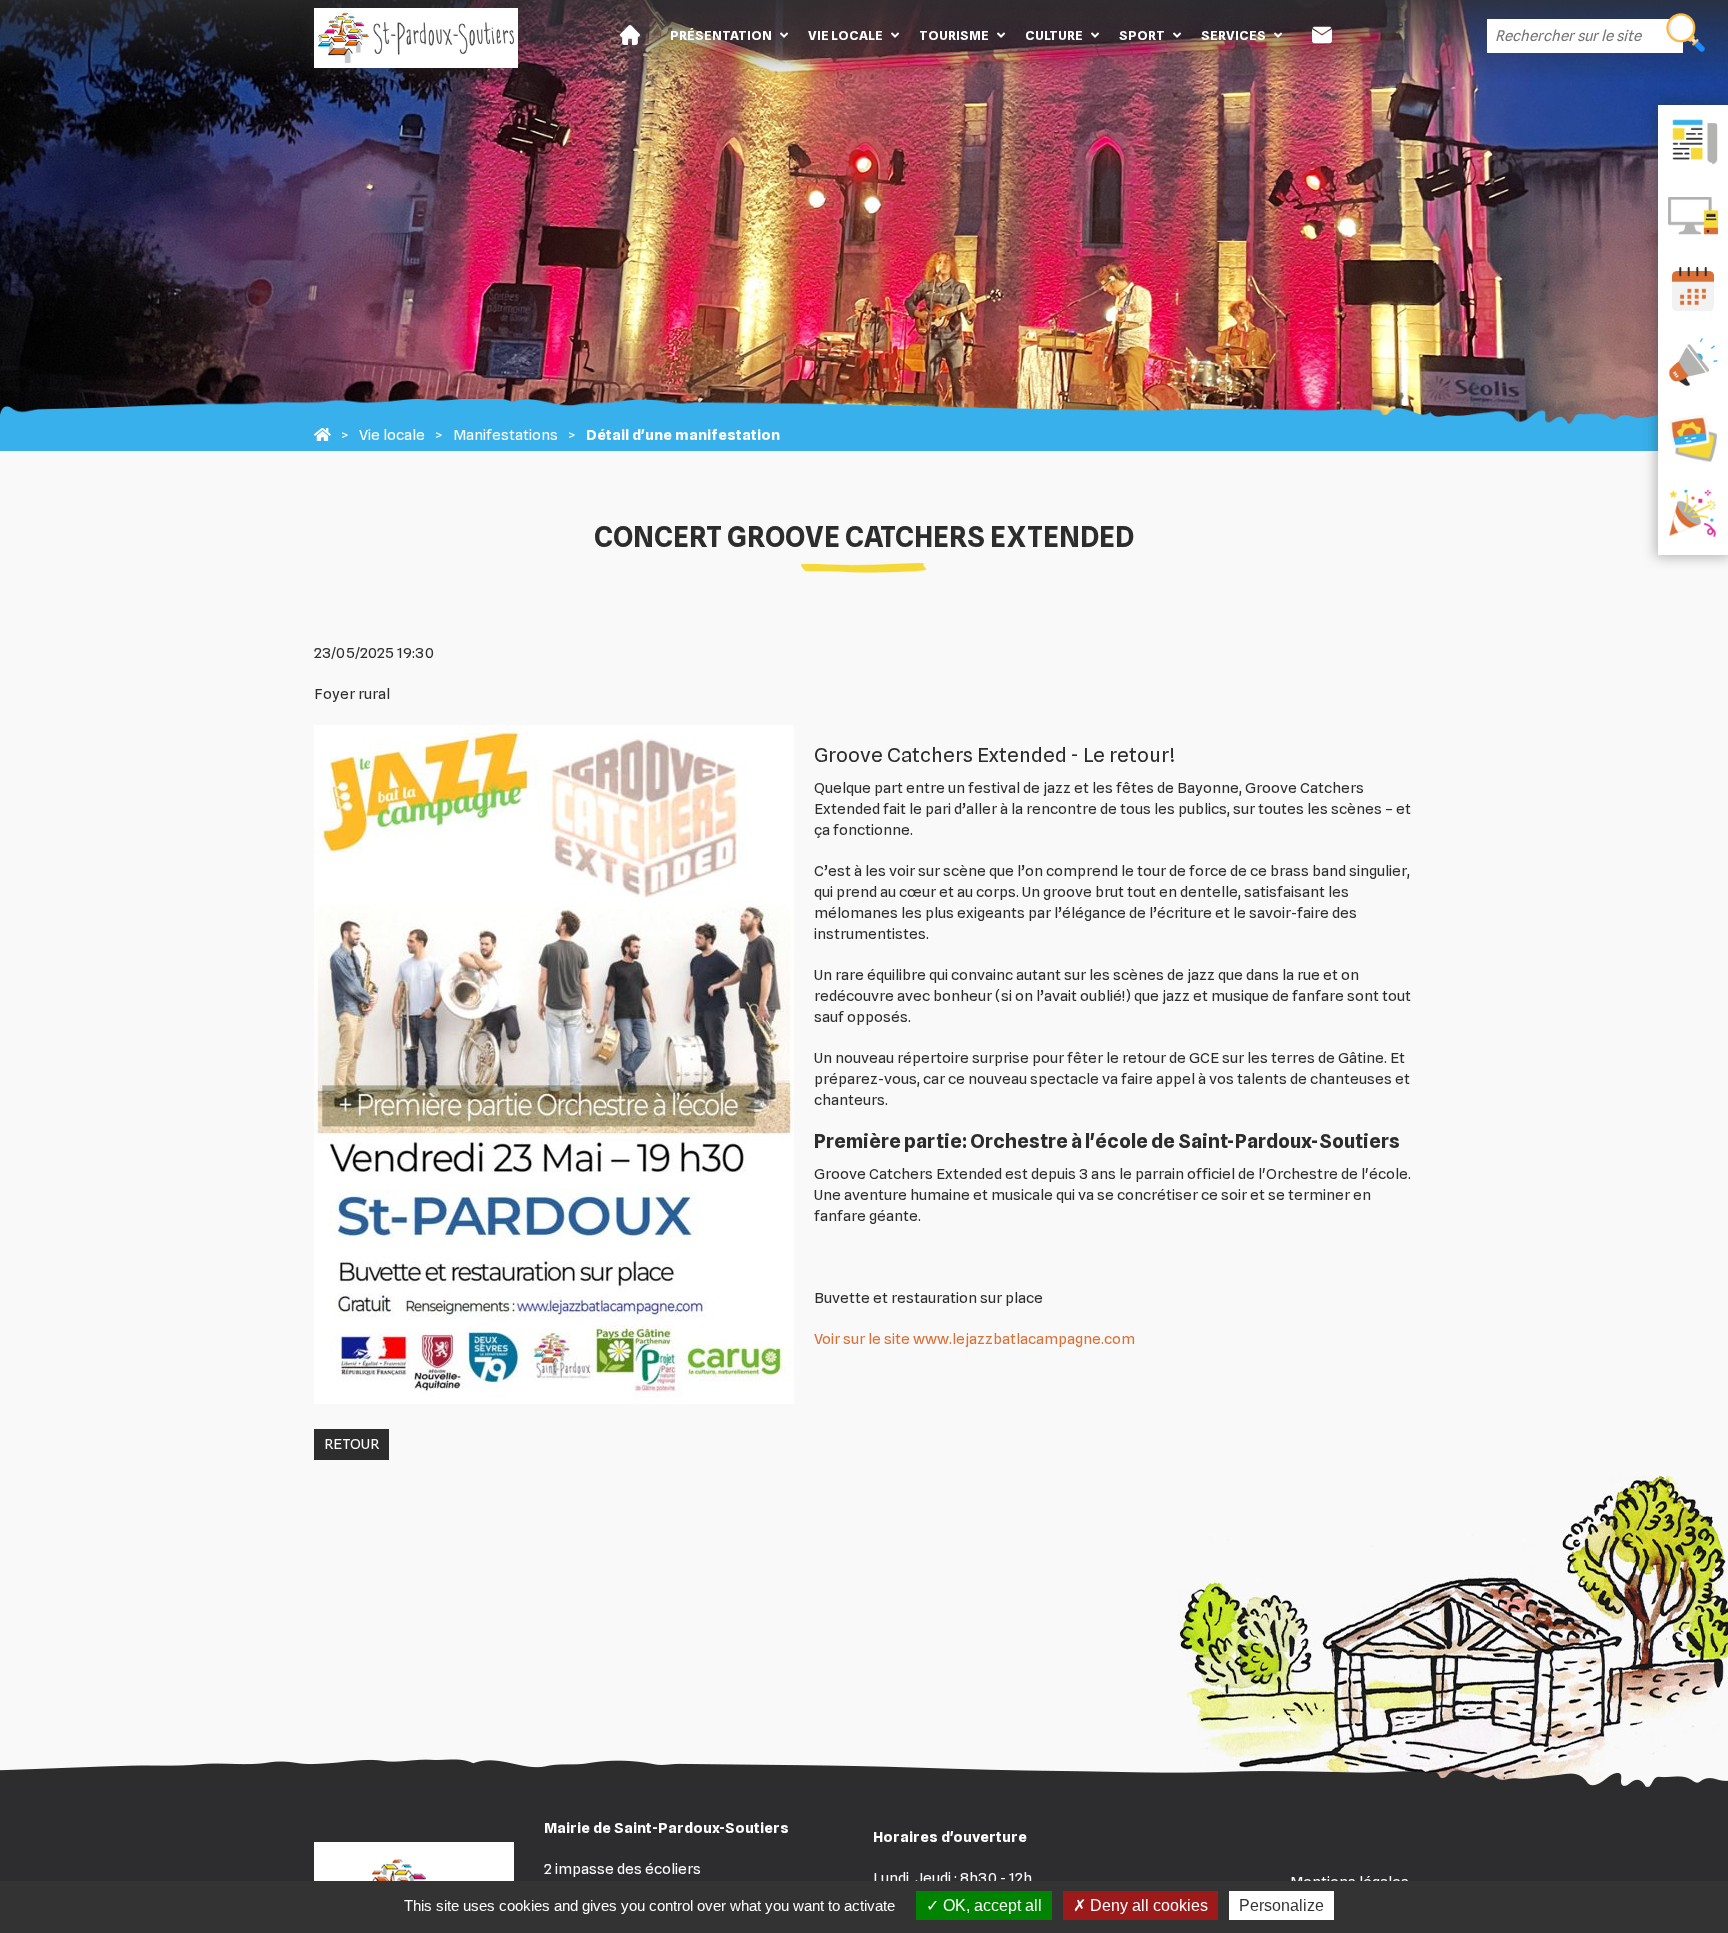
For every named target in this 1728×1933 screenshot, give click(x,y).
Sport (1142, 35)
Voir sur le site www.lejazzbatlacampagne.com (974, 1339)
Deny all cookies (1147, 1905)
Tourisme (954, 35)
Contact (1322, 35)
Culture (1054, 35)
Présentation (721, 35)
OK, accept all (990, 1905)
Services (1233, 35)
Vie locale (845, 35)
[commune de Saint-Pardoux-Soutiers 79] (322, 435)
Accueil (630, 35)
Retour (351, 1444)
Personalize (1281, 1905)
